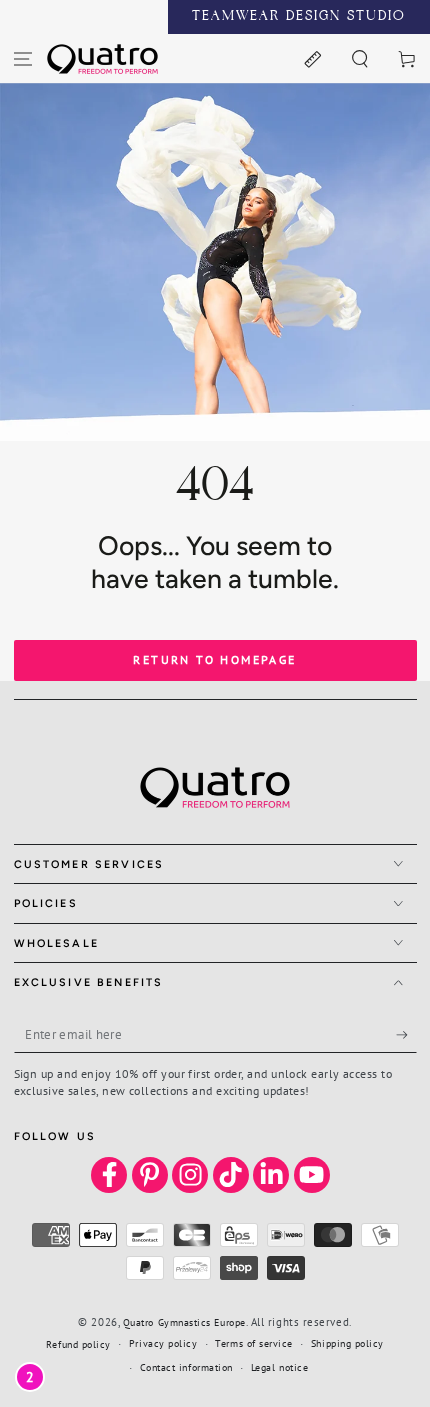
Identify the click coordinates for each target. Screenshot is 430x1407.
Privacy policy (163, 1343)
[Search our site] (359, 58)
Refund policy (78, 1344)
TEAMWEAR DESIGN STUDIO (299, 17)
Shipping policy (347, 1343)
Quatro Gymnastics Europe (184, 1322)
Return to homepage (214, 659)
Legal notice (279, 1367)
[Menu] (23, 58)
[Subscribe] (406, 1035)
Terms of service (254, 1343)
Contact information (186, 1367)
